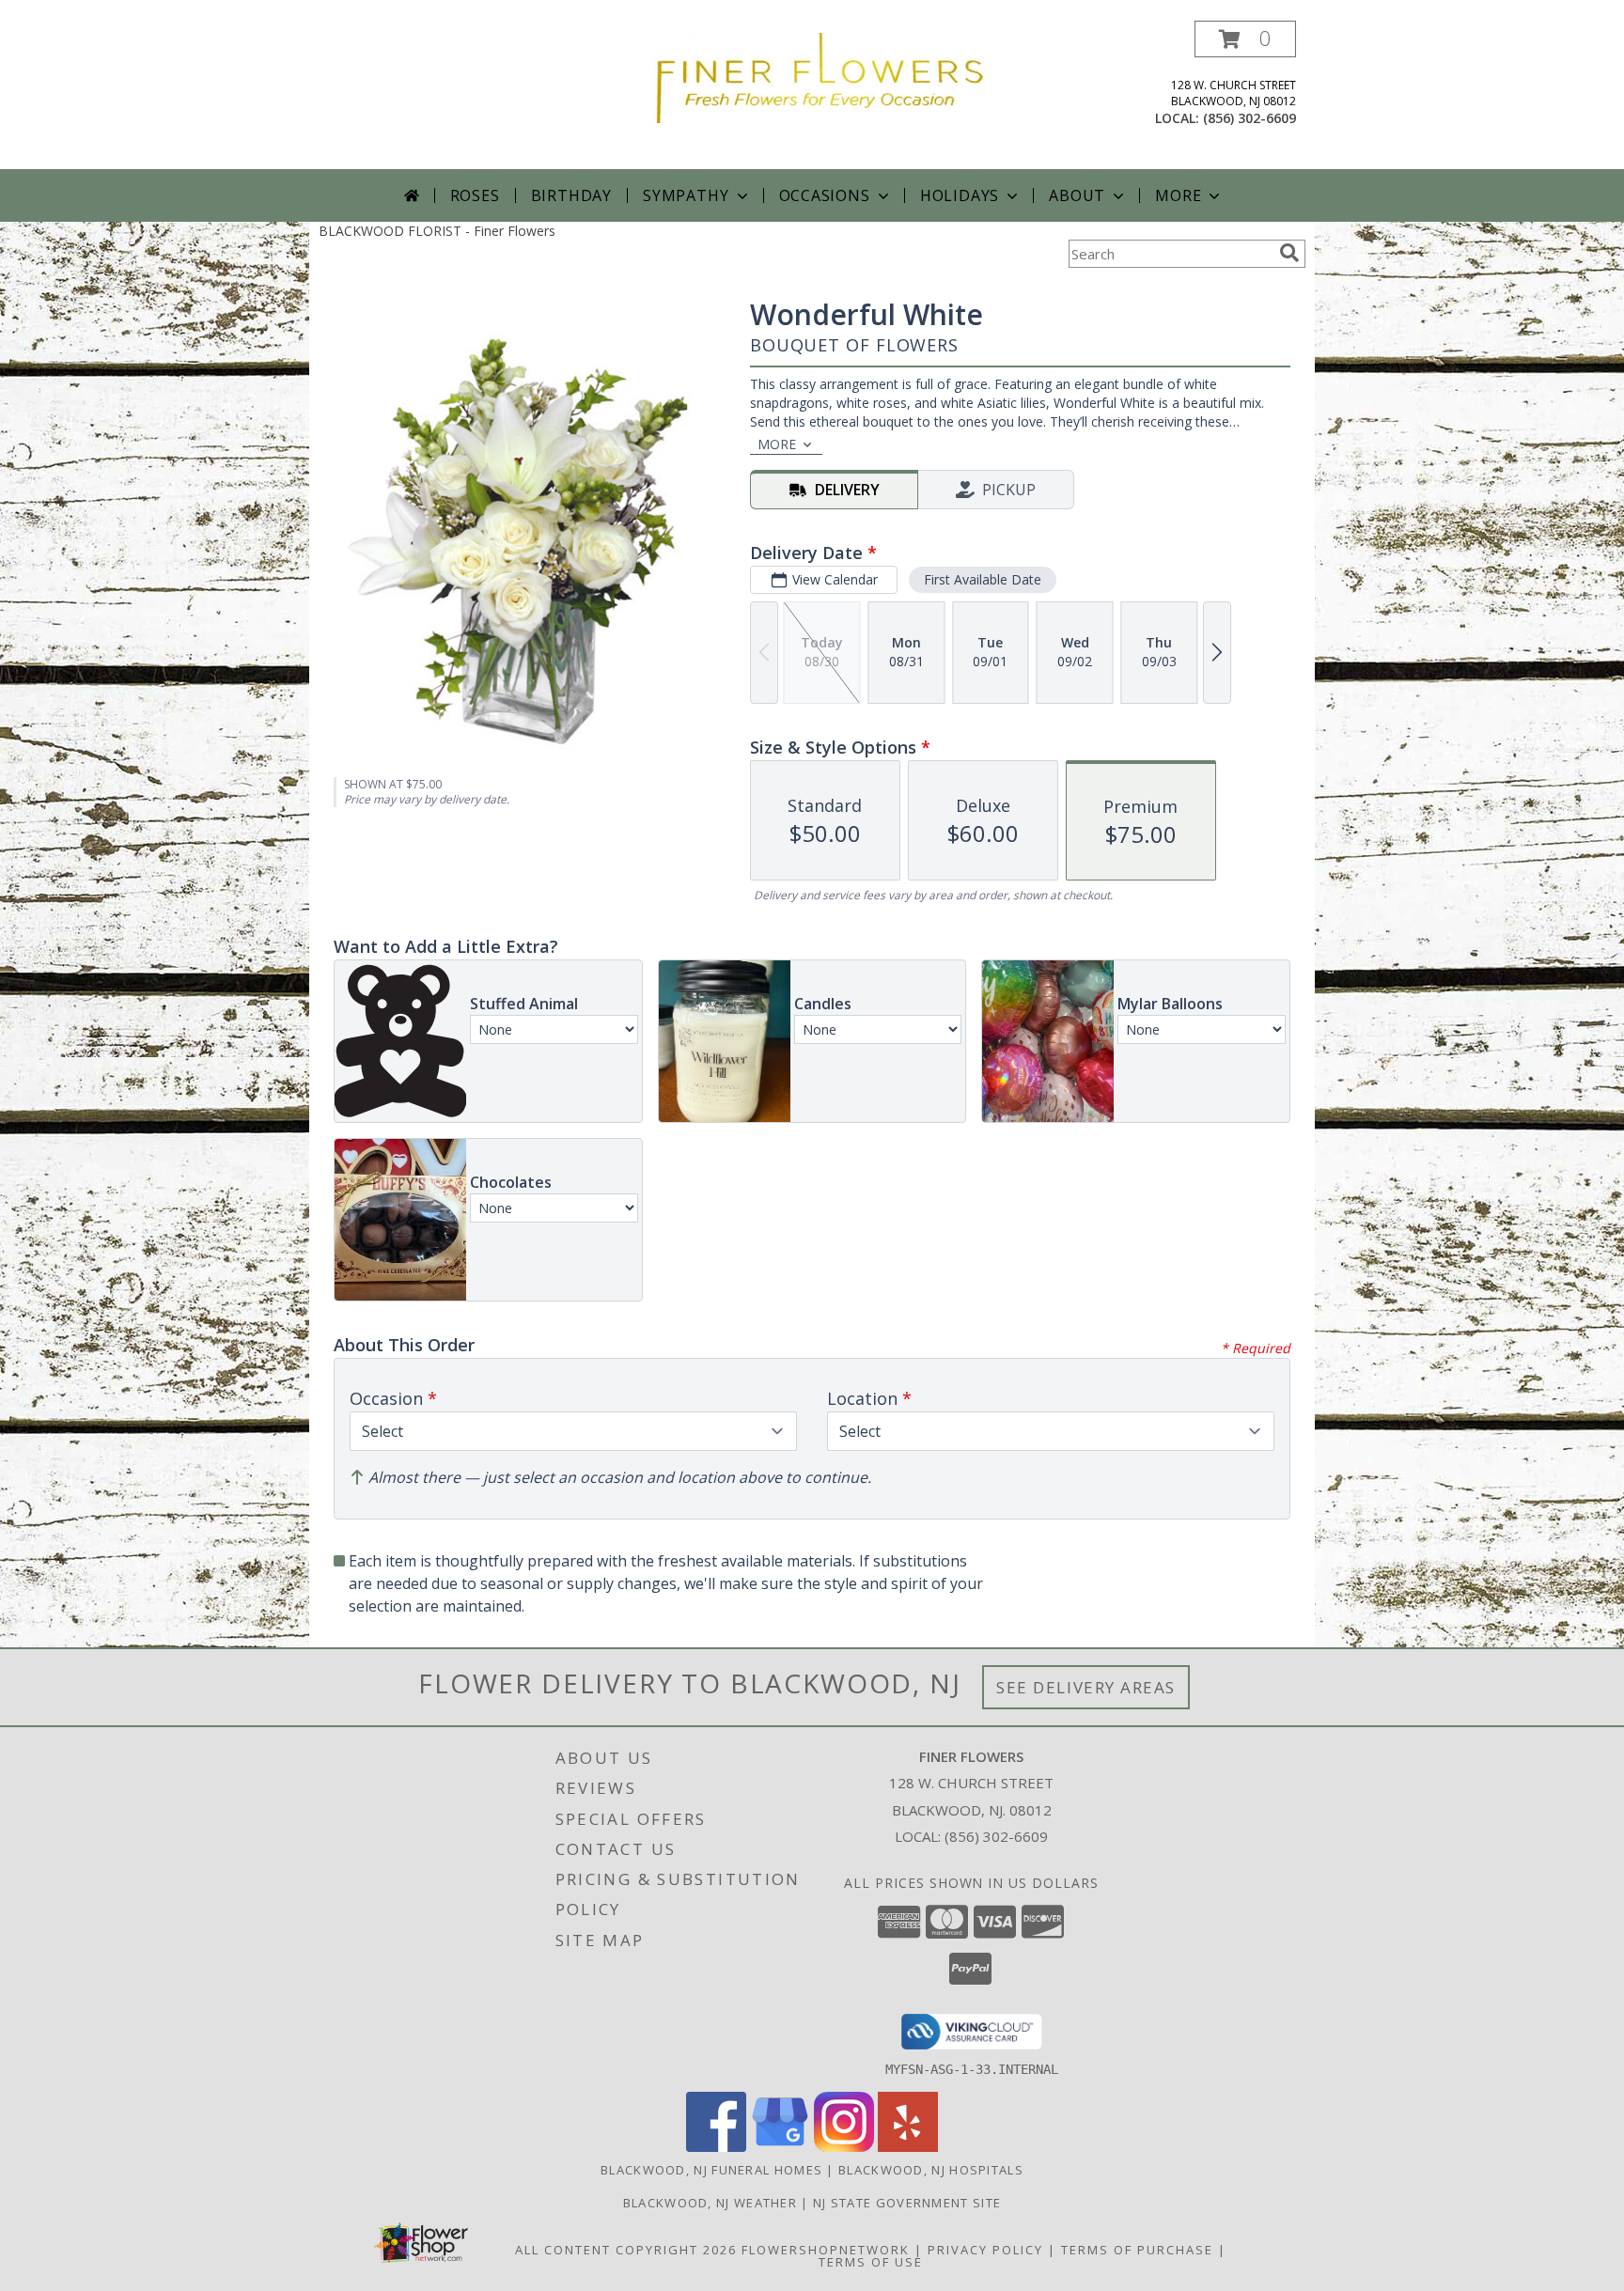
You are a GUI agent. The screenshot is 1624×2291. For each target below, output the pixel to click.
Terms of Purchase (1137, 2250)
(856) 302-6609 (1249, 118)
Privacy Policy (985, 2250)
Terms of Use (871, 2262)
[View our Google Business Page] (780, 2147)
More (1178, 195)
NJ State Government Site (907, 2203)
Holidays (960, 195)
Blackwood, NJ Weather (710, 2203)
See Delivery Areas (1086, 1687)
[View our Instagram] (844, 2147)
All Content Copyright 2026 (626, 2250)
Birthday (571, 195)
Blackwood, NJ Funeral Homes (711, 2170)
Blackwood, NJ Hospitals (931, 2170)
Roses (475, 195)
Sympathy (686, 195)
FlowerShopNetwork (826, 2250)
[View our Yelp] (908, 2147)
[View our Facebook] (716, 2147)
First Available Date (983, 579)
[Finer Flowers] (819, 77)
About (1077, 195)
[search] (1289, 253)
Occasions (825, 195)
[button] (1245, 39)
